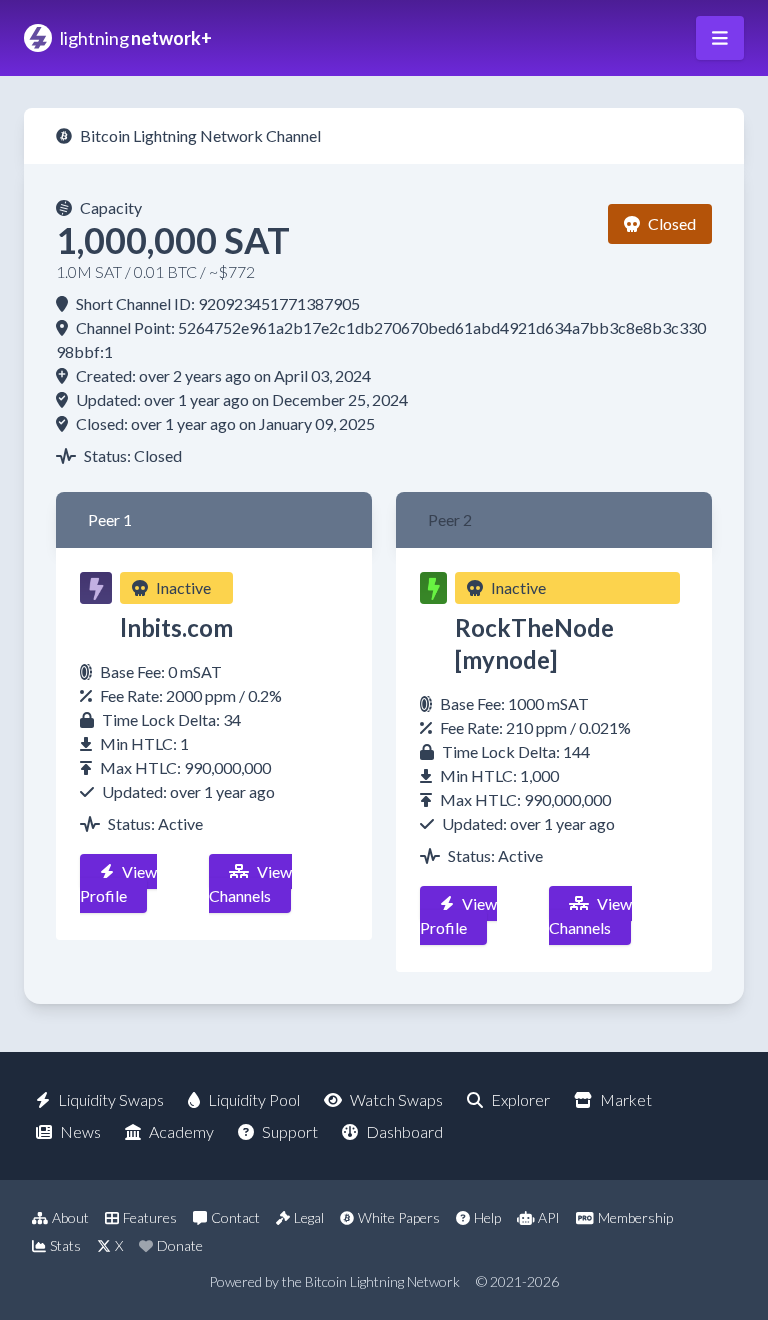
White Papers (399, 1217)
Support (290, 1131)
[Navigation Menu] (720, 38)
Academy (181, 1131)
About (70, 1217)
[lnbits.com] (96, 588)
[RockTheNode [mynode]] (433, 588)
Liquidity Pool (254, 1099)
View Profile (118, 883)
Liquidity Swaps (111, 1099)
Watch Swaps (396, 1099)
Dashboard (404, 1131)
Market (626, 1099)
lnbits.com (176, 627)
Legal (309, 1217)
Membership (635, 1217)
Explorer (520, 1099)
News (80, 1131)
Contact (235, 1217)
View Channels (250, 883)
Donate (180, 1245)
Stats (65, 1245)
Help (487, 1217)
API (549, 1217)
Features (150, 1217)
